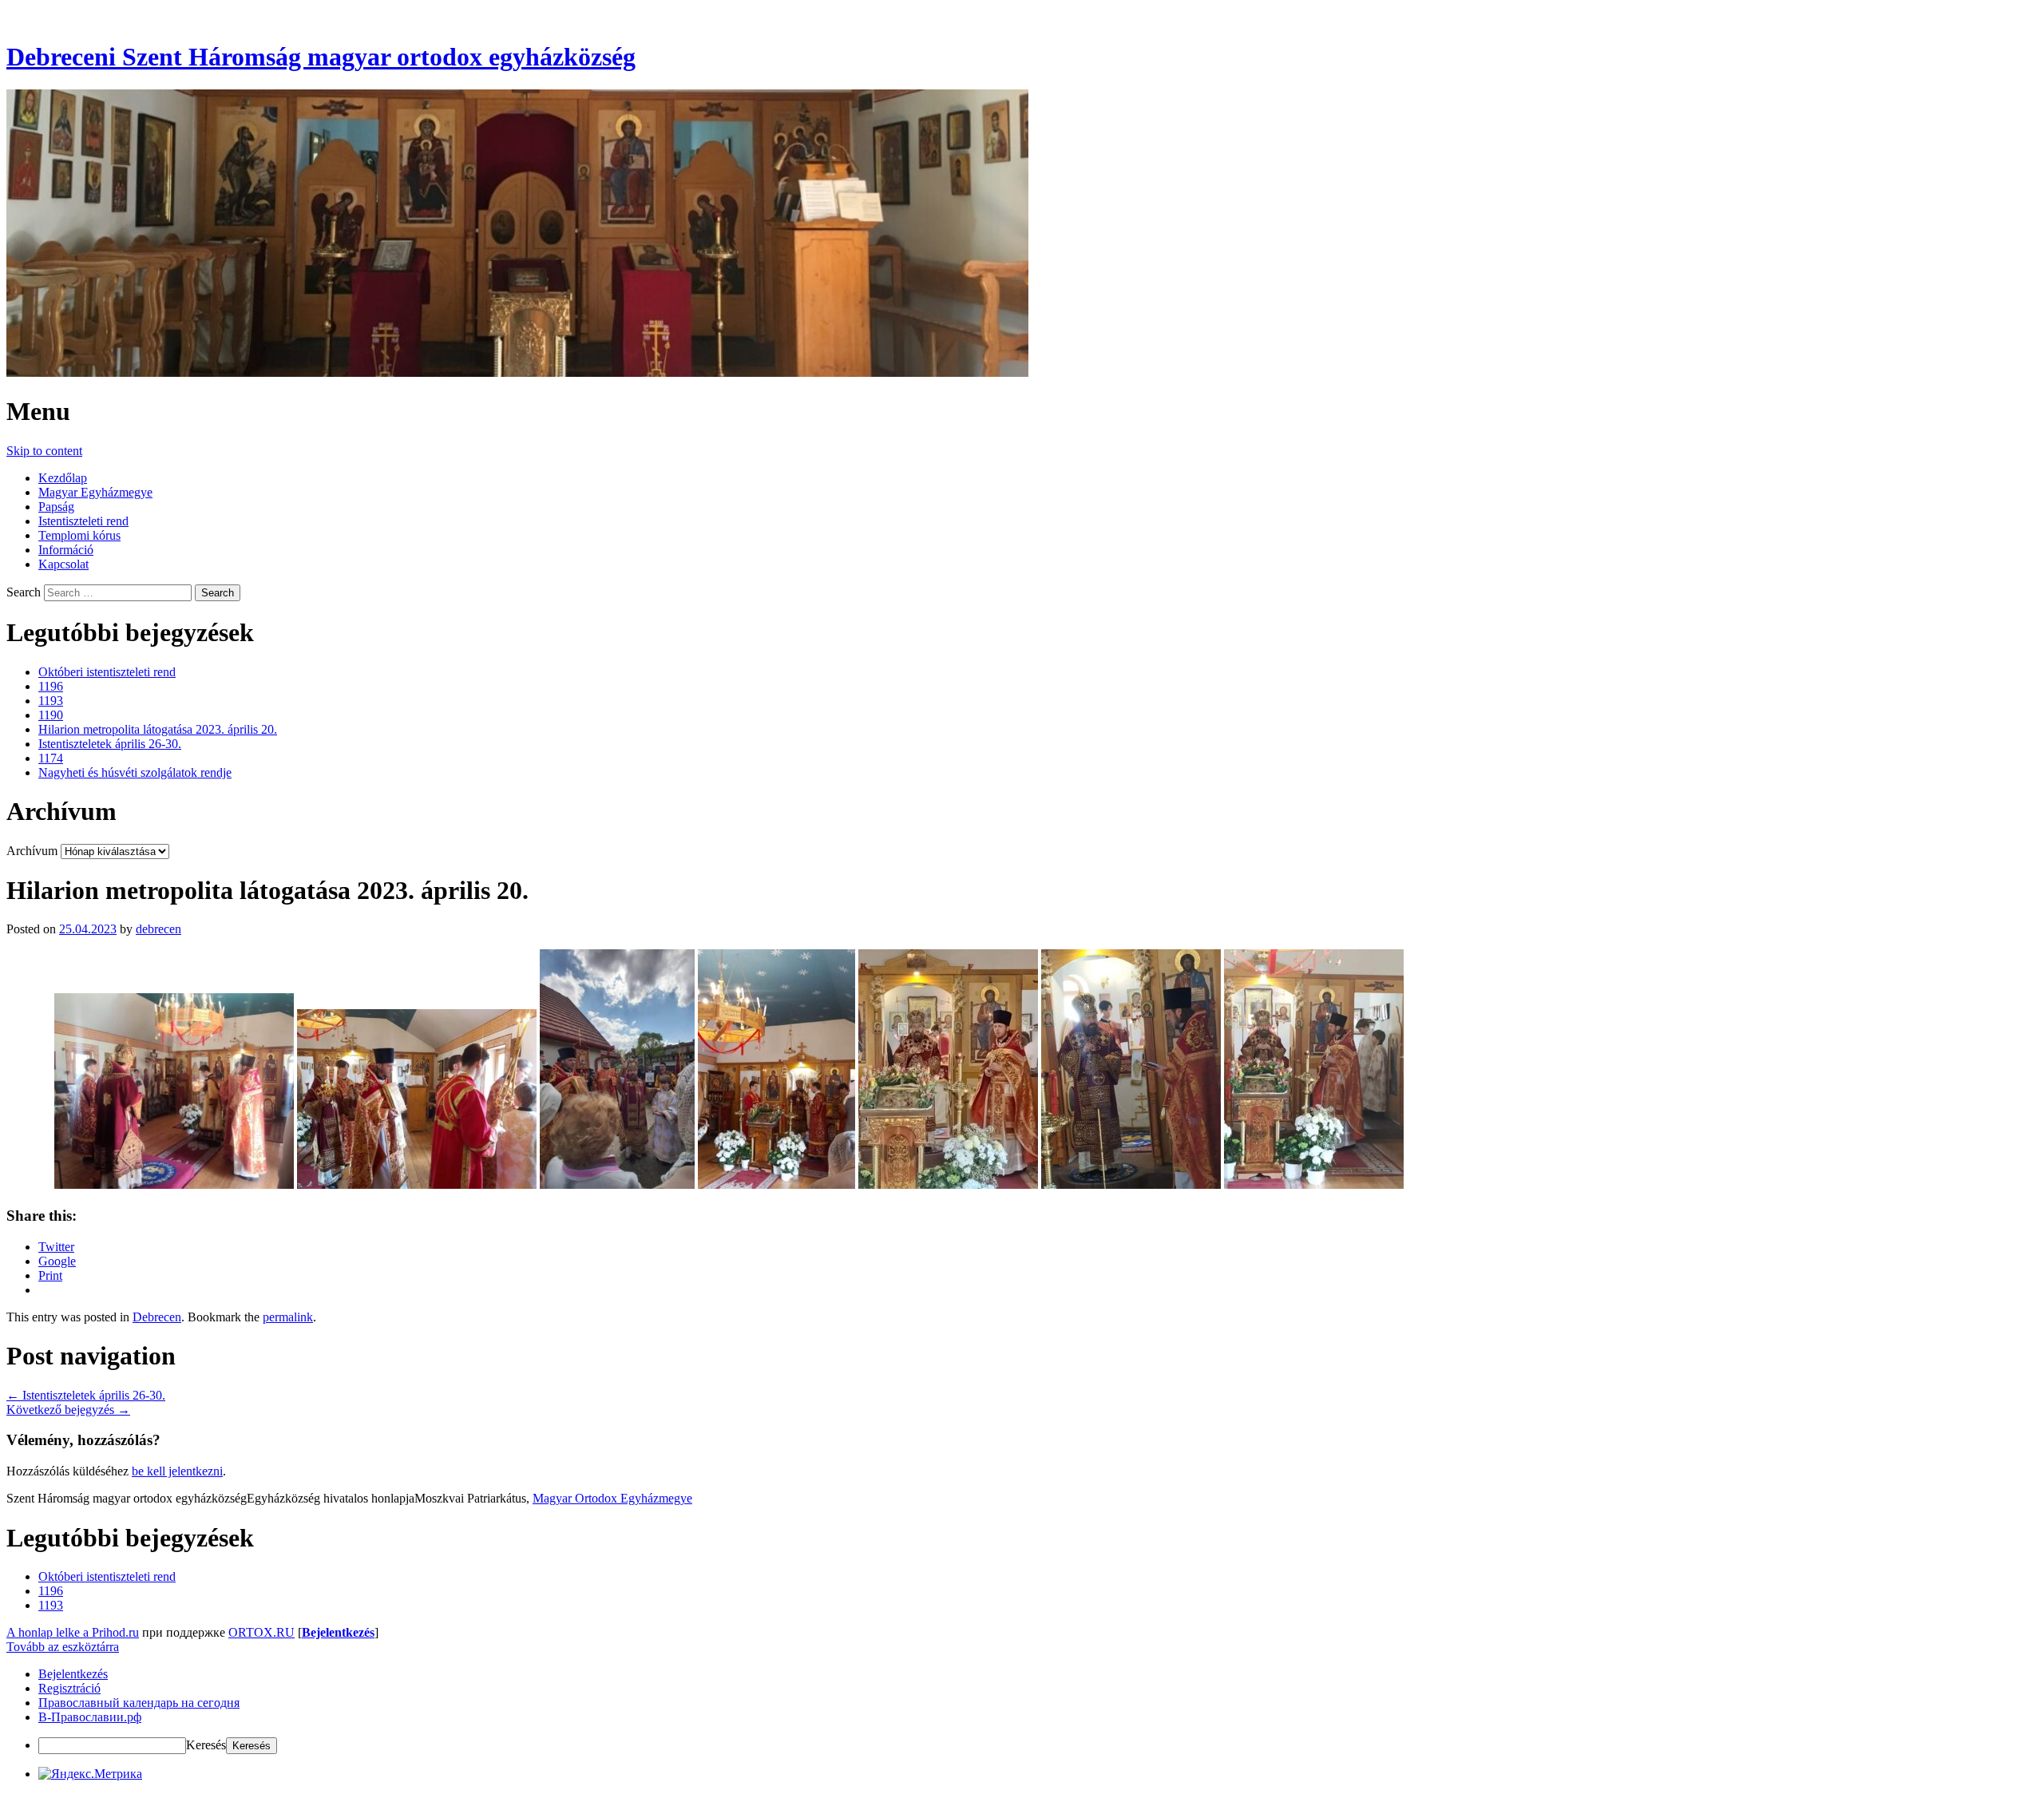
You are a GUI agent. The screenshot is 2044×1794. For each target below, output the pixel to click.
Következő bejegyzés (68, 1410)
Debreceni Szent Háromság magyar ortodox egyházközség (321, 57)
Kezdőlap (63, 478)
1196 (51, 686)
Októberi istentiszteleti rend (107, 672)
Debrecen (157, 1317)
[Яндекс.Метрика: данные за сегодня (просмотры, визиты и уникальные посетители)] (90, 1774)
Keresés (206, 1745)
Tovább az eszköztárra (63, 1647)
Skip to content (44, 451)
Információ (66, 550)
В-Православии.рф (90, 1717)
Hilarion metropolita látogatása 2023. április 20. (158, 729)
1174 (51, 758)
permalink (288, 1317)
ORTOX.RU (261, 1632)
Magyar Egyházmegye (95, 492)
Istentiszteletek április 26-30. (110, 744)
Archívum (32, 851)
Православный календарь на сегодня (139, 1703)
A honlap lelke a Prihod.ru (73, 1632)
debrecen (158, 929)
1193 (51, 701)
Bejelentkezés (338, 1632)
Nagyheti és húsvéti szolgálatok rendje (135, 772)
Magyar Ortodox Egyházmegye (612, 1498)
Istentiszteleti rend (83, 521)
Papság (56, 507)
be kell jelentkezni (177, 1471)
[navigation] (1022, 1711)
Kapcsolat (63, 564)
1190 (51, 715)
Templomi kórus (79, 535)
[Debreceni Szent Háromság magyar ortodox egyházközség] (517, 372)
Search (24, 592)
